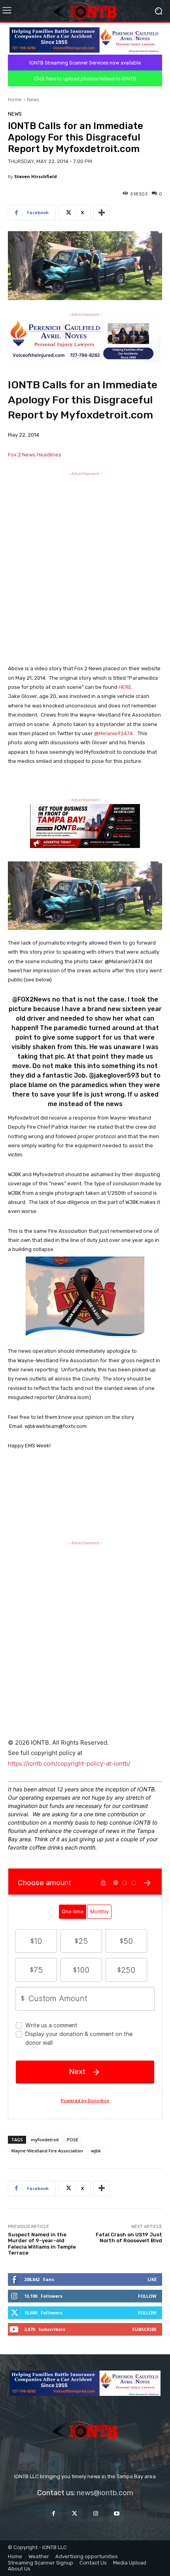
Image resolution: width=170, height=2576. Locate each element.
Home (15, 100)
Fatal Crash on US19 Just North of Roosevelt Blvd (129, 2238)
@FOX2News (31, 999)
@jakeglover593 (114, 1075)
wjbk (96, 2151)
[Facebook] (54, 2514)
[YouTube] (116, 2514)
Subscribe (144, 2329)
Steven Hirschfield (36, 176)
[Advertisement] (85, 566)
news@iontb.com (105, 2493)
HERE (125, 687)
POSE (73, 2140)
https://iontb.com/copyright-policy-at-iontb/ (69, 1763)
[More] (102, 213)
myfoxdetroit (45, 2140)
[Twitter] (75, 2514)
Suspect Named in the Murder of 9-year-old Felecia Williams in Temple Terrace (42, 2244)
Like (152, 2279)
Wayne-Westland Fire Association (47, 2151)
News (33, 100)
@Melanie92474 (113, 733)
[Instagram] (95, 2514)
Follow (147, 2296)
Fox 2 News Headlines (35, 455)
